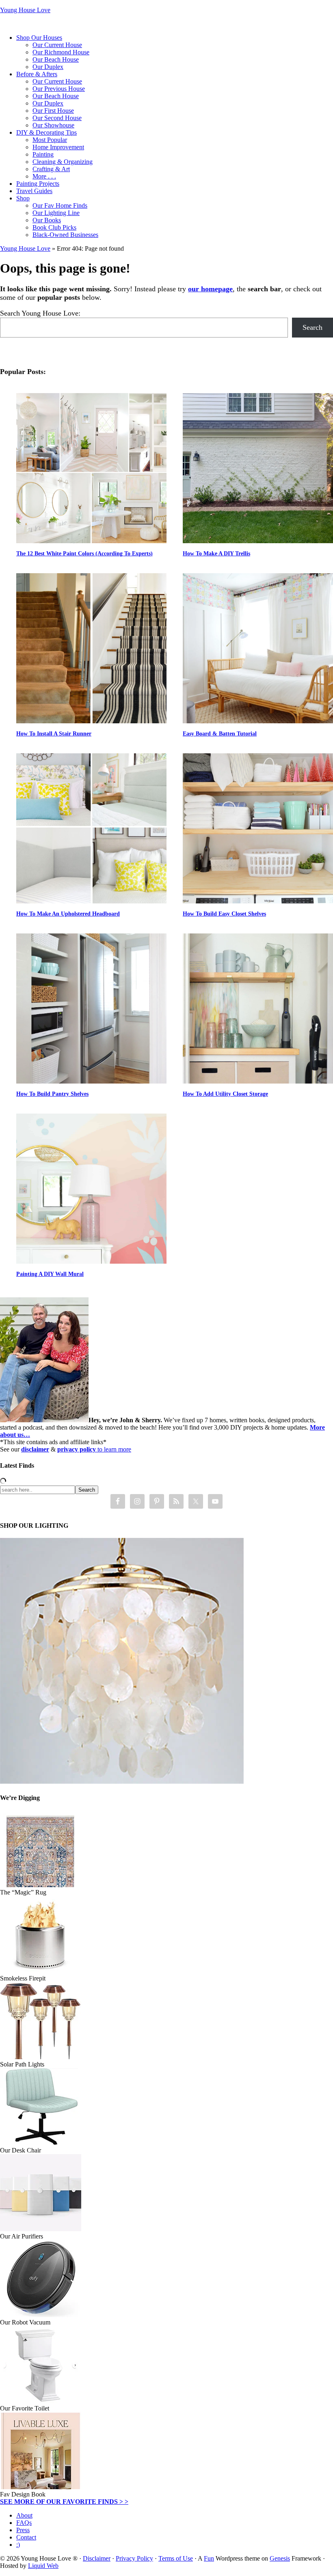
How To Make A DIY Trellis (216, 554)
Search (312, 327)
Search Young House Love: (40, 313)
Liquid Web (43, 2566)
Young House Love (25, 10)
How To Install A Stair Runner (54, 734)
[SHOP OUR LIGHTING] (122, 1781)
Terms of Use (176, 2558)
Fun (209, 2558)
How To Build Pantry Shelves (52, 1094)
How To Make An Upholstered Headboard (68, 914)
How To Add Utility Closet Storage (225, 1094)
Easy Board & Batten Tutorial (220, 734)
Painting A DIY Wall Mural (50, 1274)
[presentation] (91, 468)
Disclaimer (97, 2558)
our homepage (210, 289)
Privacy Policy (134, 2558)
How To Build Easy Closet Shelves (224, 914)
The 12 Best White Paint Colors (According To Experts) (84, 554)
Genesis (280, 2558)
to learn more (94, 1449)
